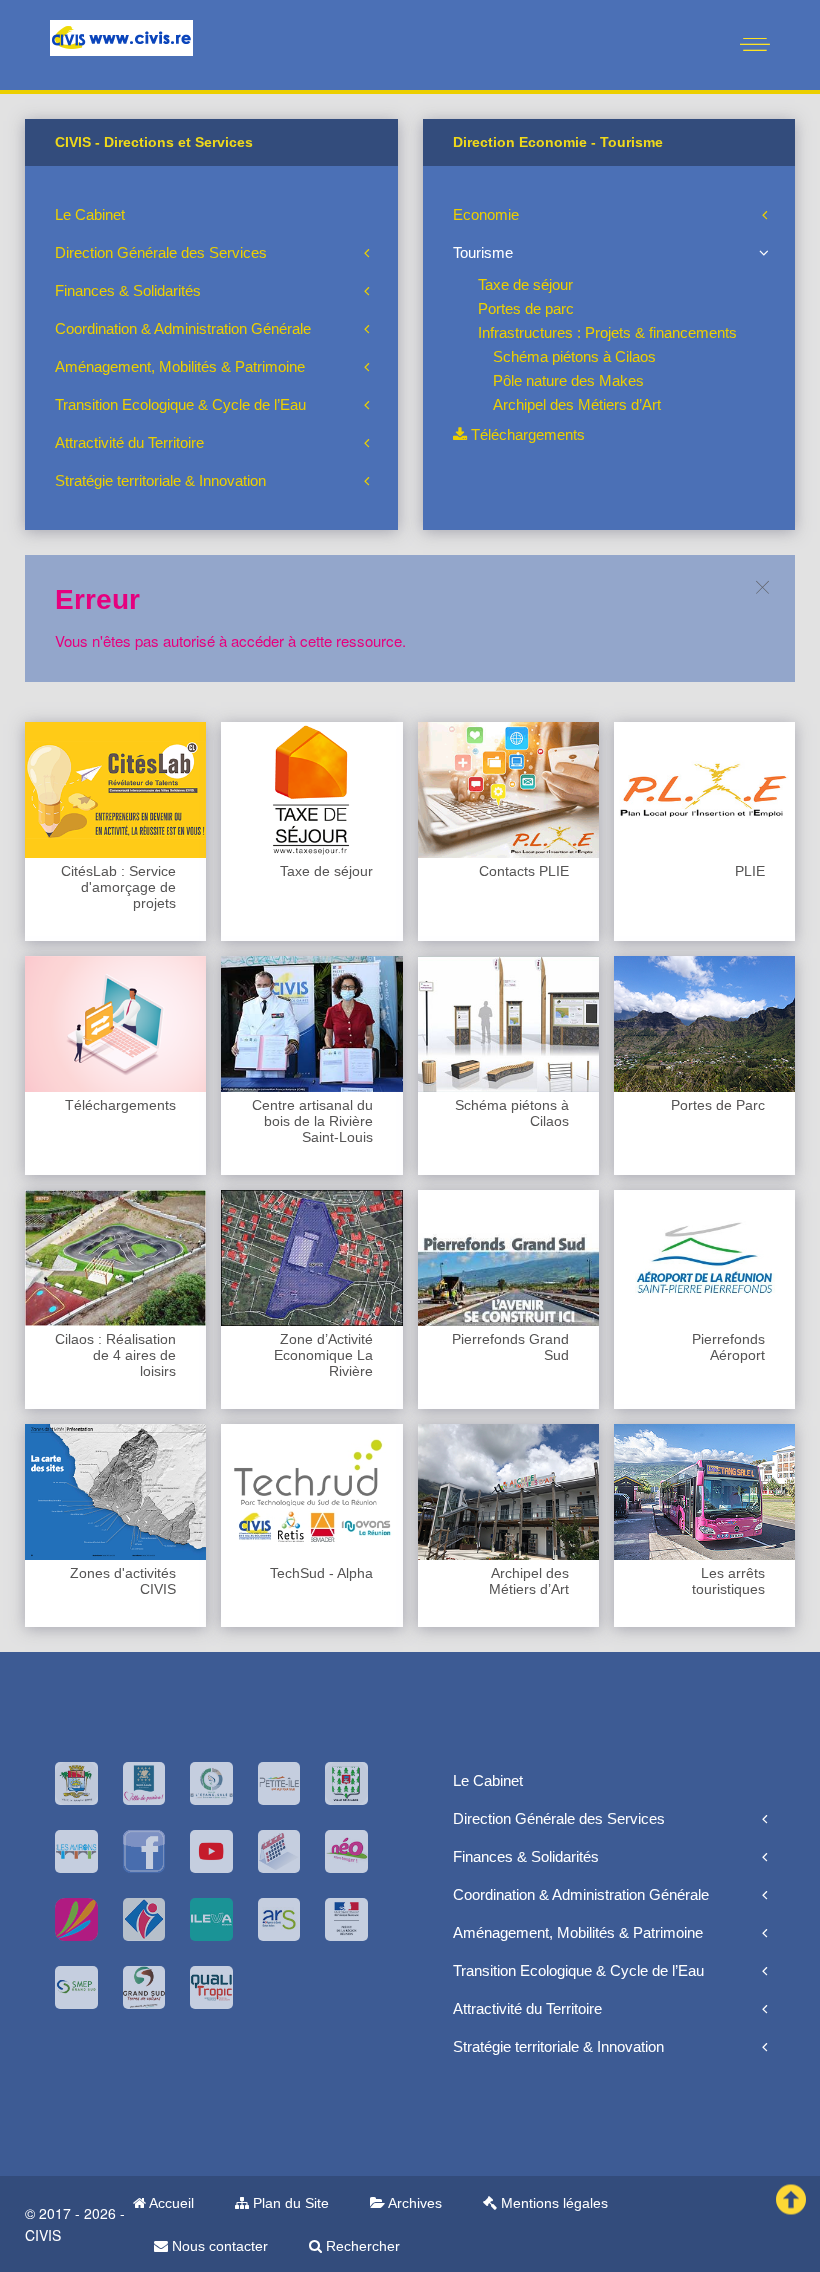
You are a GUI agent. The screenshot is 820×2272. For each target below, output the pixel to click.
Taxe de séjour (525, 284)
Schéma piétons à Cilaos (574, 356)
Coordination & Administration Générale (183, 328)
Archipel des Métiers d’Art (577, 404)
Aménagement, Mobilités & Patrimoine (180, 366)
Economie (486, 214)
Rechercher (361, 2246)
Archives (413, 2203)
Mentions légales (552, 2203)
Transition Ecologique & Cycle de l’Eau (180, 404)
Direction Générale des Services (161, 252)
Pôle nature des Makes (568, 380)
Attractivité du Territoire (129, 442)
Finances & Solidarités (128, 290)
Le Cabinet (90, 214)
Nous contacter (218, 2246)
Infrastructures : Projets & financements (607, 332)
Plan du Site (289, 2203)
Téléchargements (526, 434)
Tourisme (483, 252)
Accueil (170, 2203)
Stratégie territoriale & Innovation (160, 480)
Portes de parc (526, 308)
